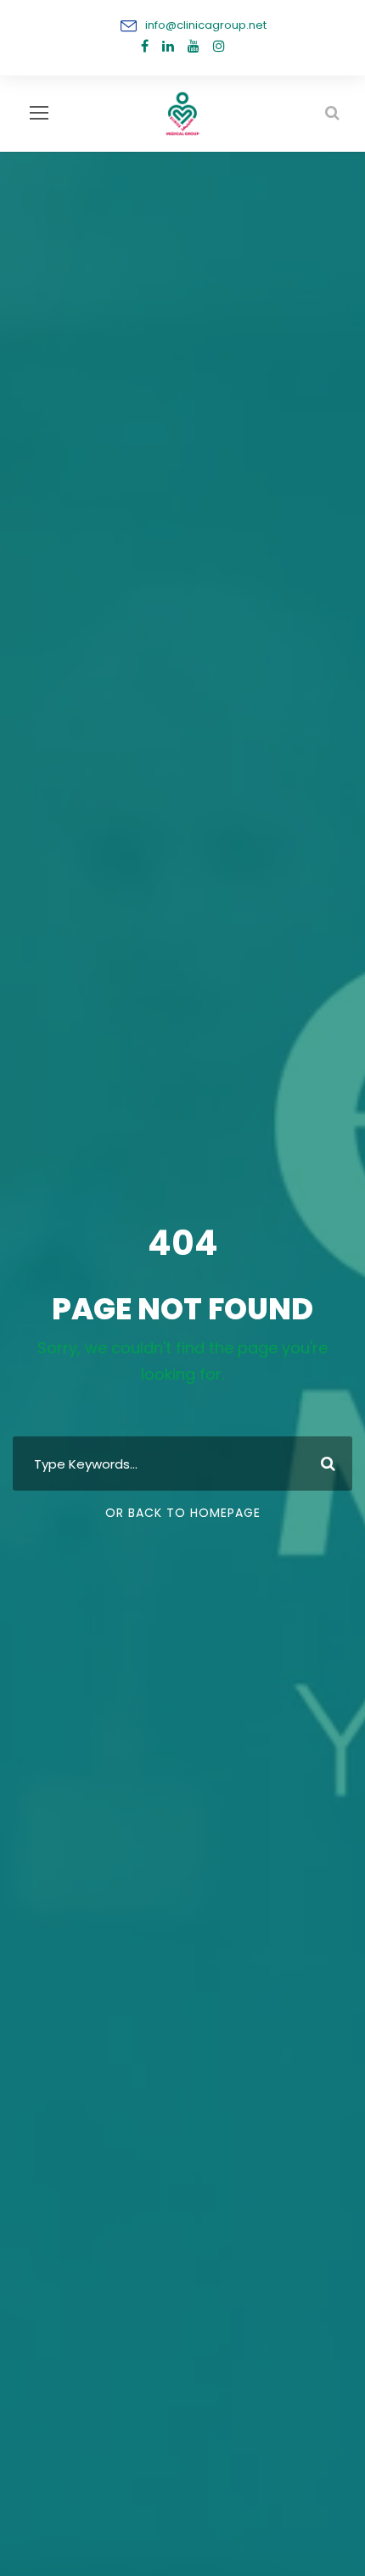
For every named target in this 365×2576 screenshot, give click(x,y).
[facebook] (145, 46)
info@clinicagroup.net (206, 25)
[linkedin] (168, 46)
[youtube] (194, 46)
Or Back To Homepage (183, 1513)
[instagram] (219, 46)
